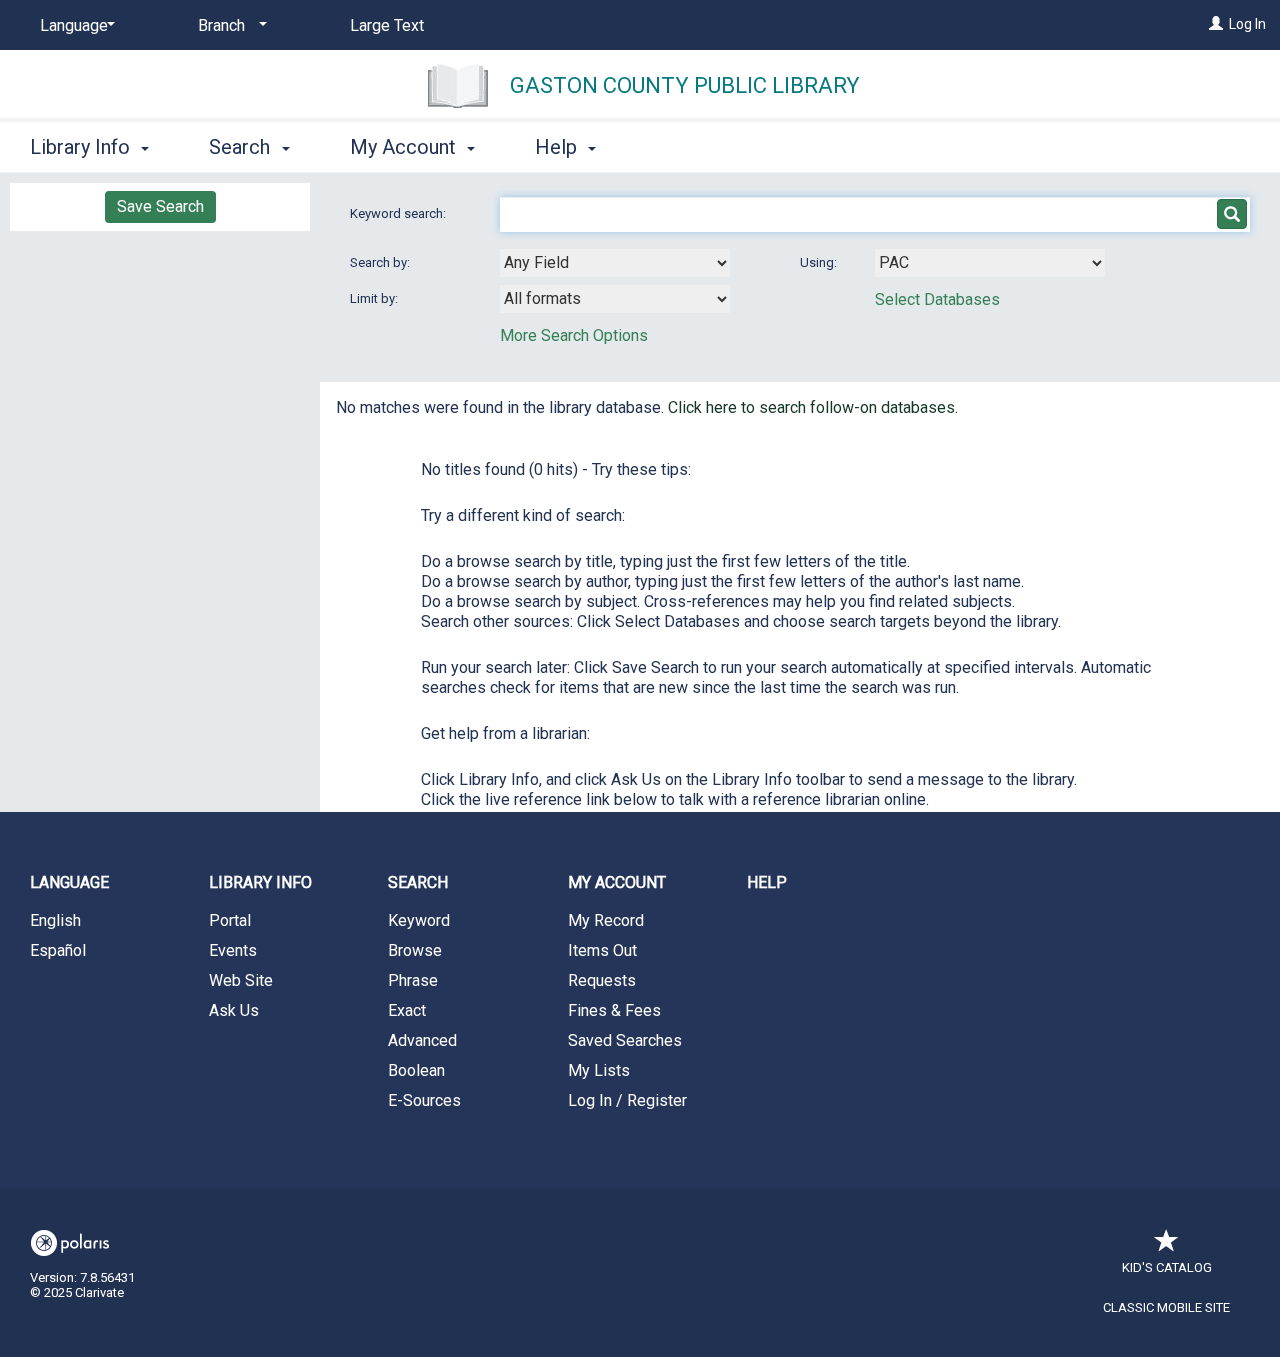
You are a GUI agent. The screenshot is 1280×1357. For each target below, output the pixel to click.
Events (233, 950)
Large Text (387, 25)
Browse (415, 950)
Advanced (422, 1040)
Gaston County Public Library (685, 85)
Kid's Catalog (1167, 1267)
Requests (602, 980)
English (55, 920)
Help (767, 882)
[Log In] (1216, 24)
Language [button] (69, 882)
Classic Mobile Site (1166, 1307)
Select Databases (937, 299)
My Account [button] (405, 147)
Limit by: (375, 298)
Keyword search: (399, 213)
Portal (230, 920)
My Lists (599, 1070)
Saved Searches (625, 1040)
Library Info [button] (82, 147)
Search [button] (242, 147)
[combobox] (615, 263)
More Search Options (574, 335)
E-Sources (424, 1100)
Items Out (602, 950)
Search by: (381, 262)
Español (58, 950)
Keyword (419, 920)
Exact (407, 1010)
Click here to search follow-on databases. (813, 407)
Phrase (413, 980)
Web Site (241, 980)
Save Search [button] (160, 206)
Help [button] (558, 147)
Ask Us (234, 1010)
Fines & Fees (614, 1010)
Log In (1247, 24)
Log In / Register (627, 1100)
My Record (606, 920)
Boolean (416, 1070)
